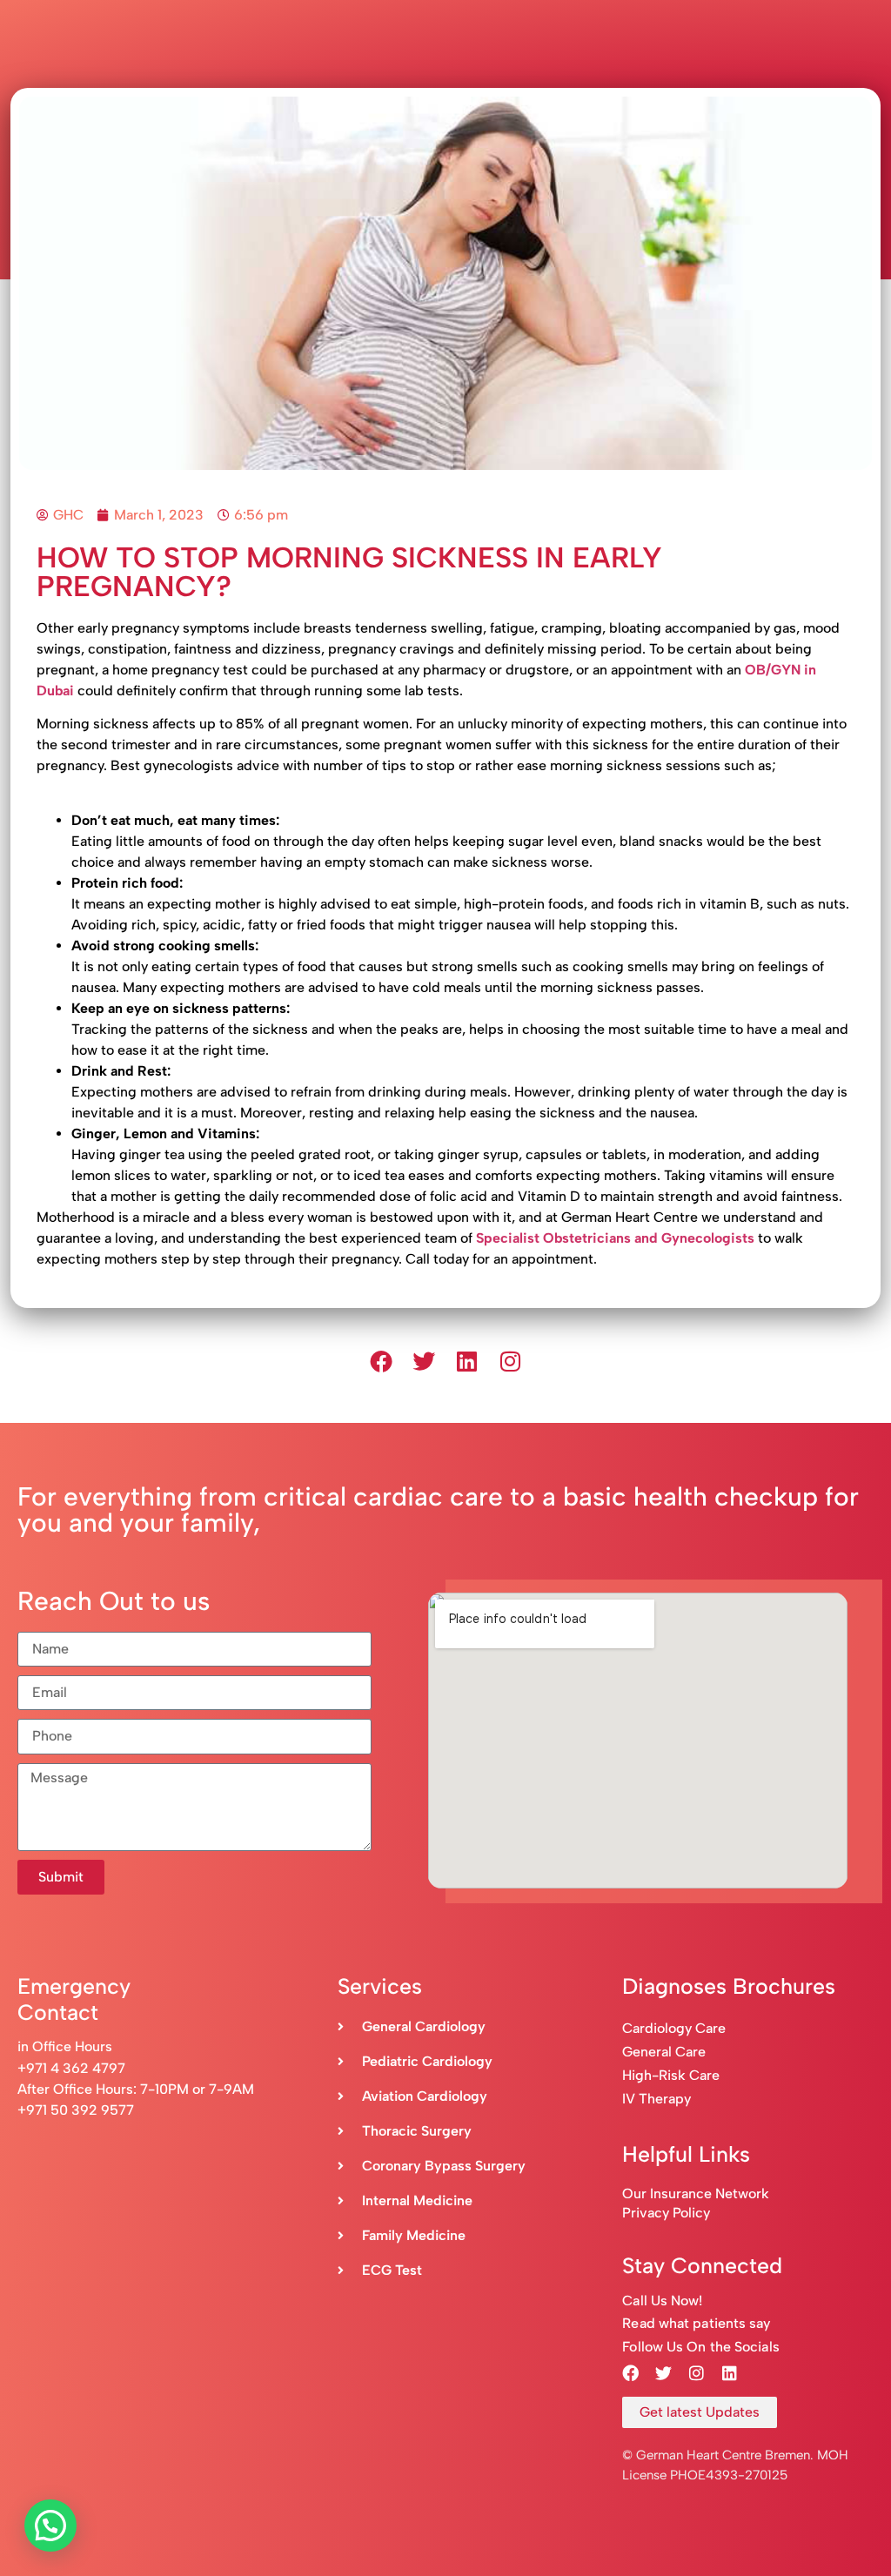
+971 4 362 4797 (71, 2068)
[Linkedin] (467, 1361)
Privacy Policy (666, 2213)
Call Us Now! (662, 2301)
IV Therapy (657, 2099)
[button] (50, 2526)
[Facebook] (381, 1361)
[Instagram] (511, 1361)
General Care (664, 2052)
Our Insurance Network (696, 2194)
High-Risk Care (671, 2075)
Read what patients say (696, 2323)
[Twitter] (424, 1361)
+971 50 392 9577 (76, 2110)
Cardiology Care (676, 2028)
